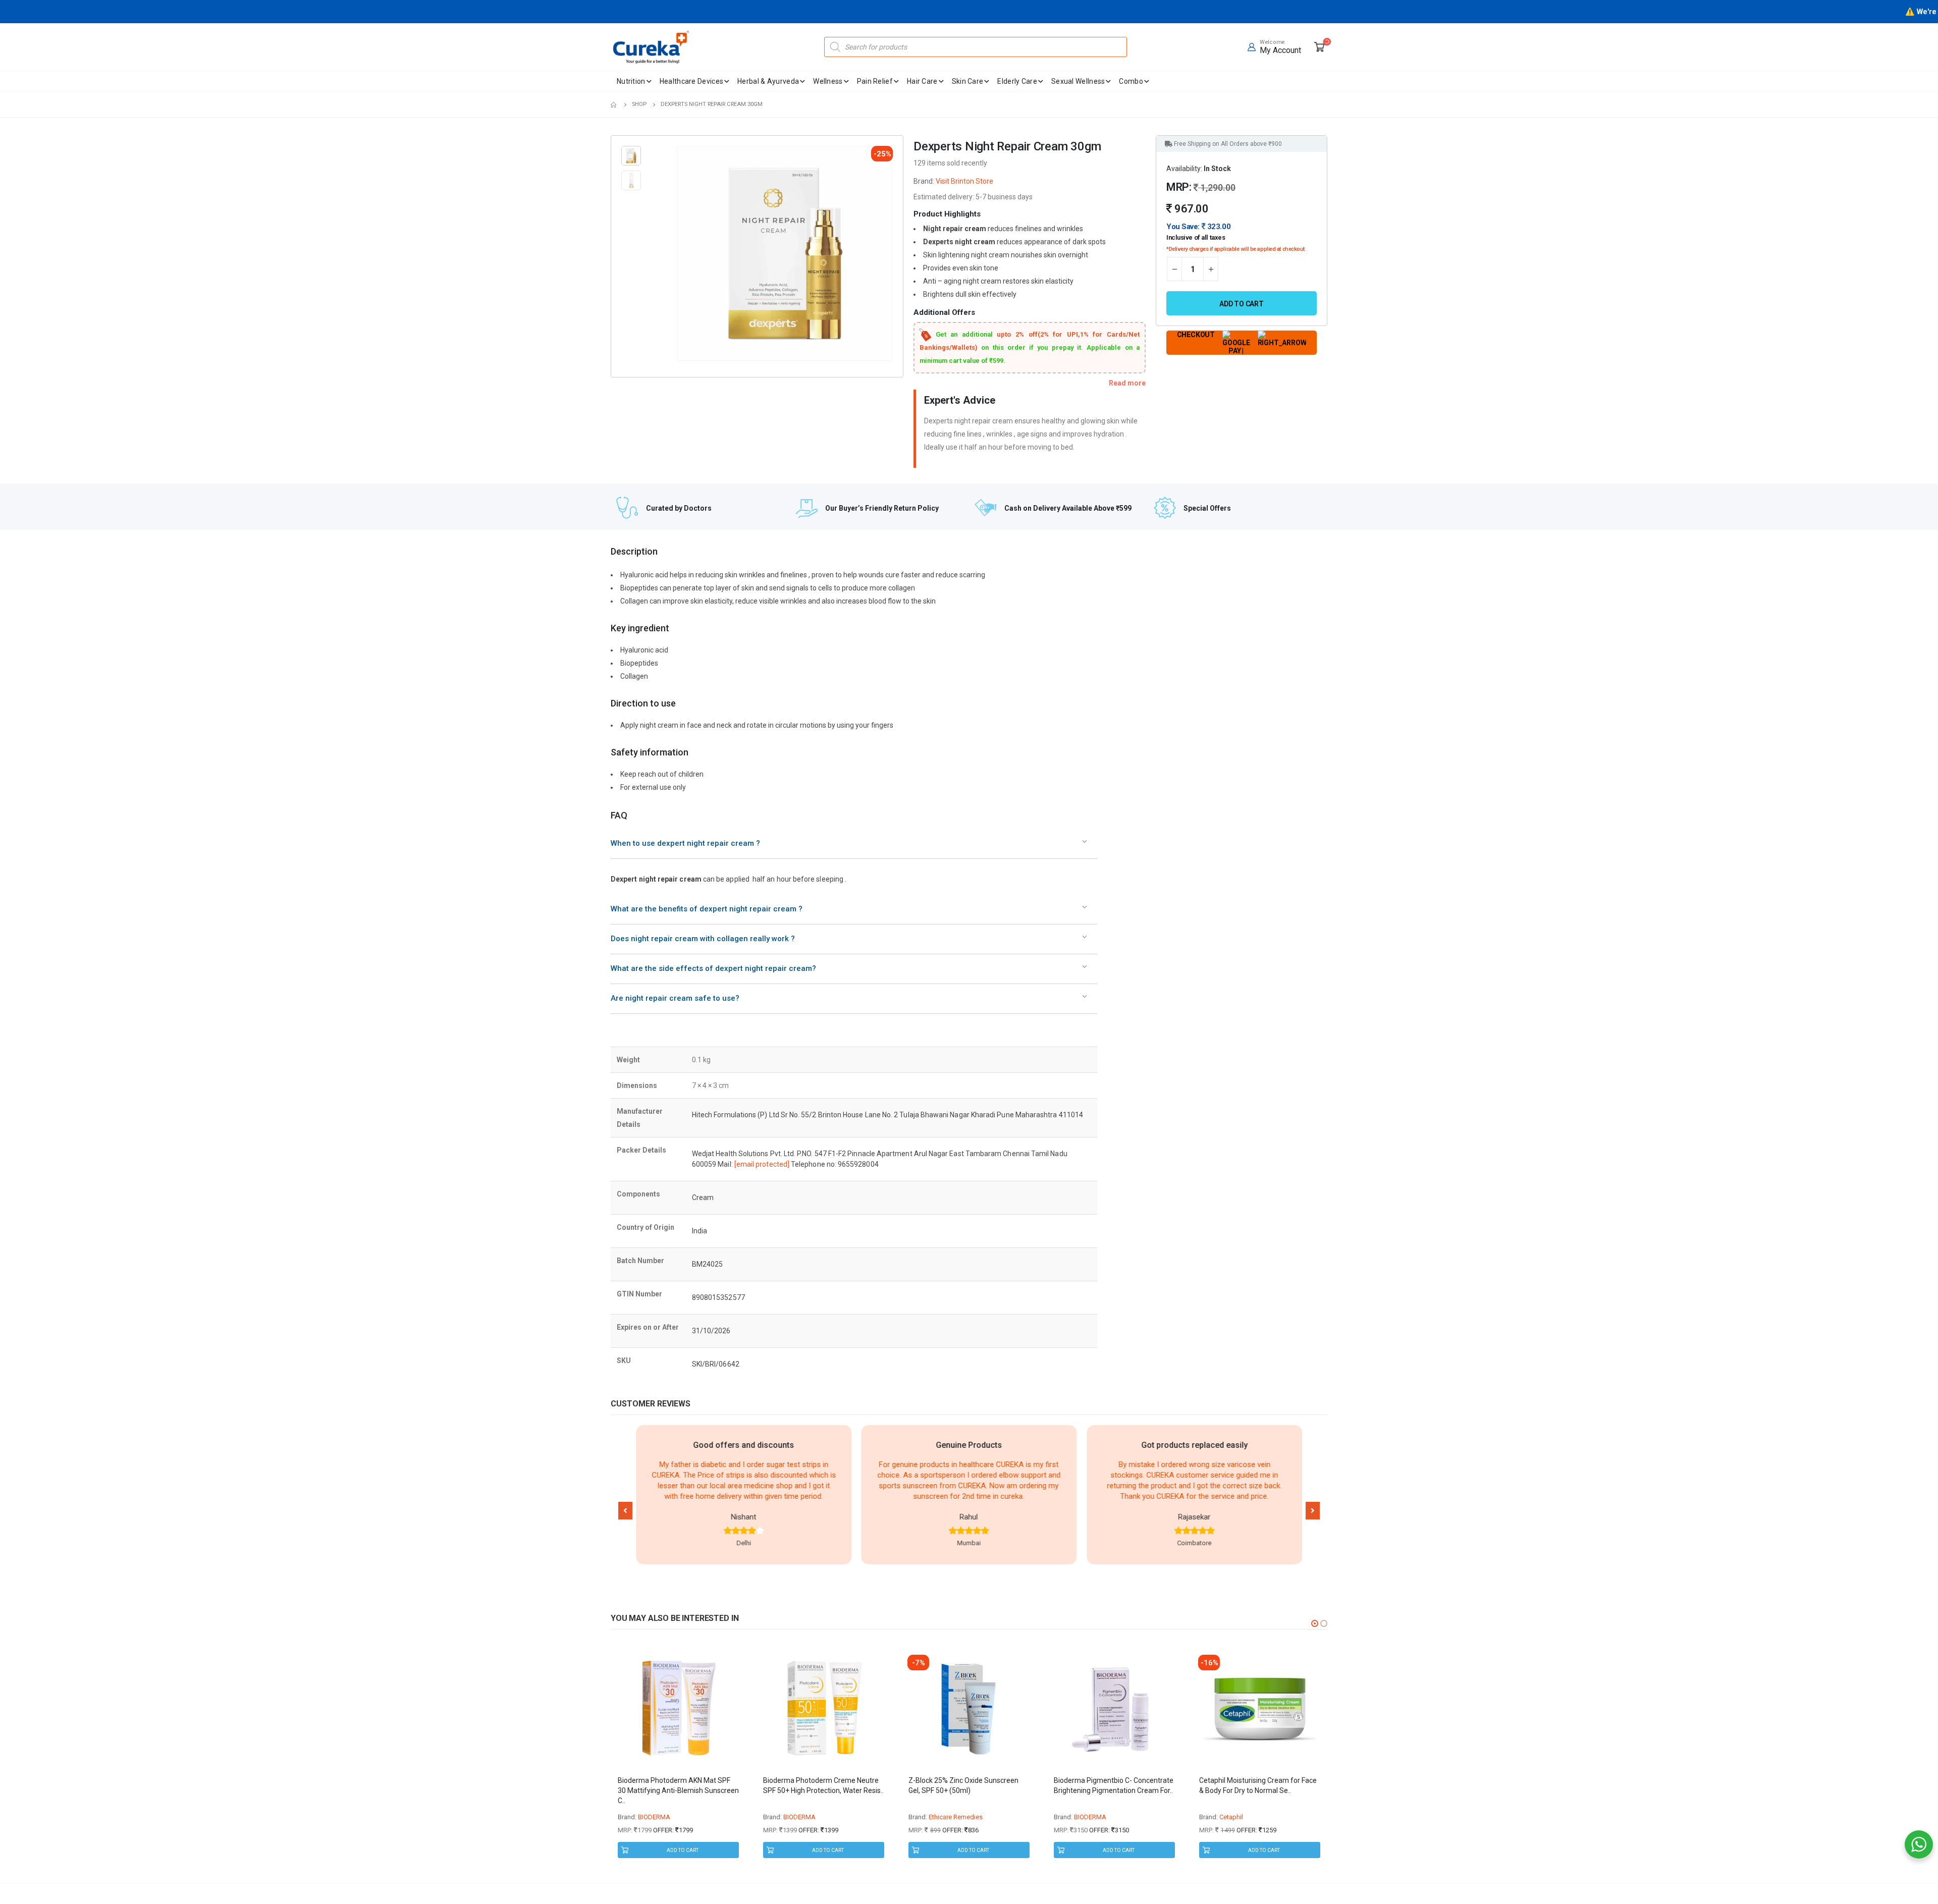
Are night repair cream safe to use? (675, 998)
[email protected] (762, 1164)
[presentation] (679, 253)
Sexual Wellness (1078, 81)
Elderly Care (1017, 81)
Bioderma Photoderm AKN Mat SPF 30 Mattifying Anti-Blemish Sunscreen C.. (678, 1790)
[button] (625, 1511)
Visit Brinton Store (964, 181)
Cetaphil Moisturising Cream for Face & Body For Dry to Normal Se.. (1258, 1785)
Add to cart (1242, 304)
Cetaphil (1231, 1817)
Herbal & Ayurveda (768, 81)
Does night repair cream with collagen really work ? (703, 939)
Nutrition (631, 81)
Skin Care (968, 81)
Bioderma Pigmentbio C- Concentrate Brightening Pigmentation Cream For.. (1114, 1785)
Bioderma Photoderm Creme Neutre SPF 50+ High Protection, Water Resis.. (823, 1785)
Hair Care (922, 81)
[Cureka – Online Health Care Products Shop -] (651, 47)
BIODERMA (654, 1817)
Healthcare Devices (691, 81)
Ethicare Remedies (956, 1817)
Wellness (828, 81)
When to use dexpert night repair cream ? (685, 843)
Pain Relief (875, 81)
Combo (1131, 81)
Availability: (1184, 169)
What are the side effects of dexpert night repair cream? (713, 968)
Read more (1127, 383)
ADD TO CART (683, 1850)
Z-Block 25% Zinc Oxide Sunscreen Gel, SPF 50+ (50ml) (963, 1785)
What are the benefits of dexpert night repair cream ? (707, 909)
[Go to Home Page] (614, 104)
